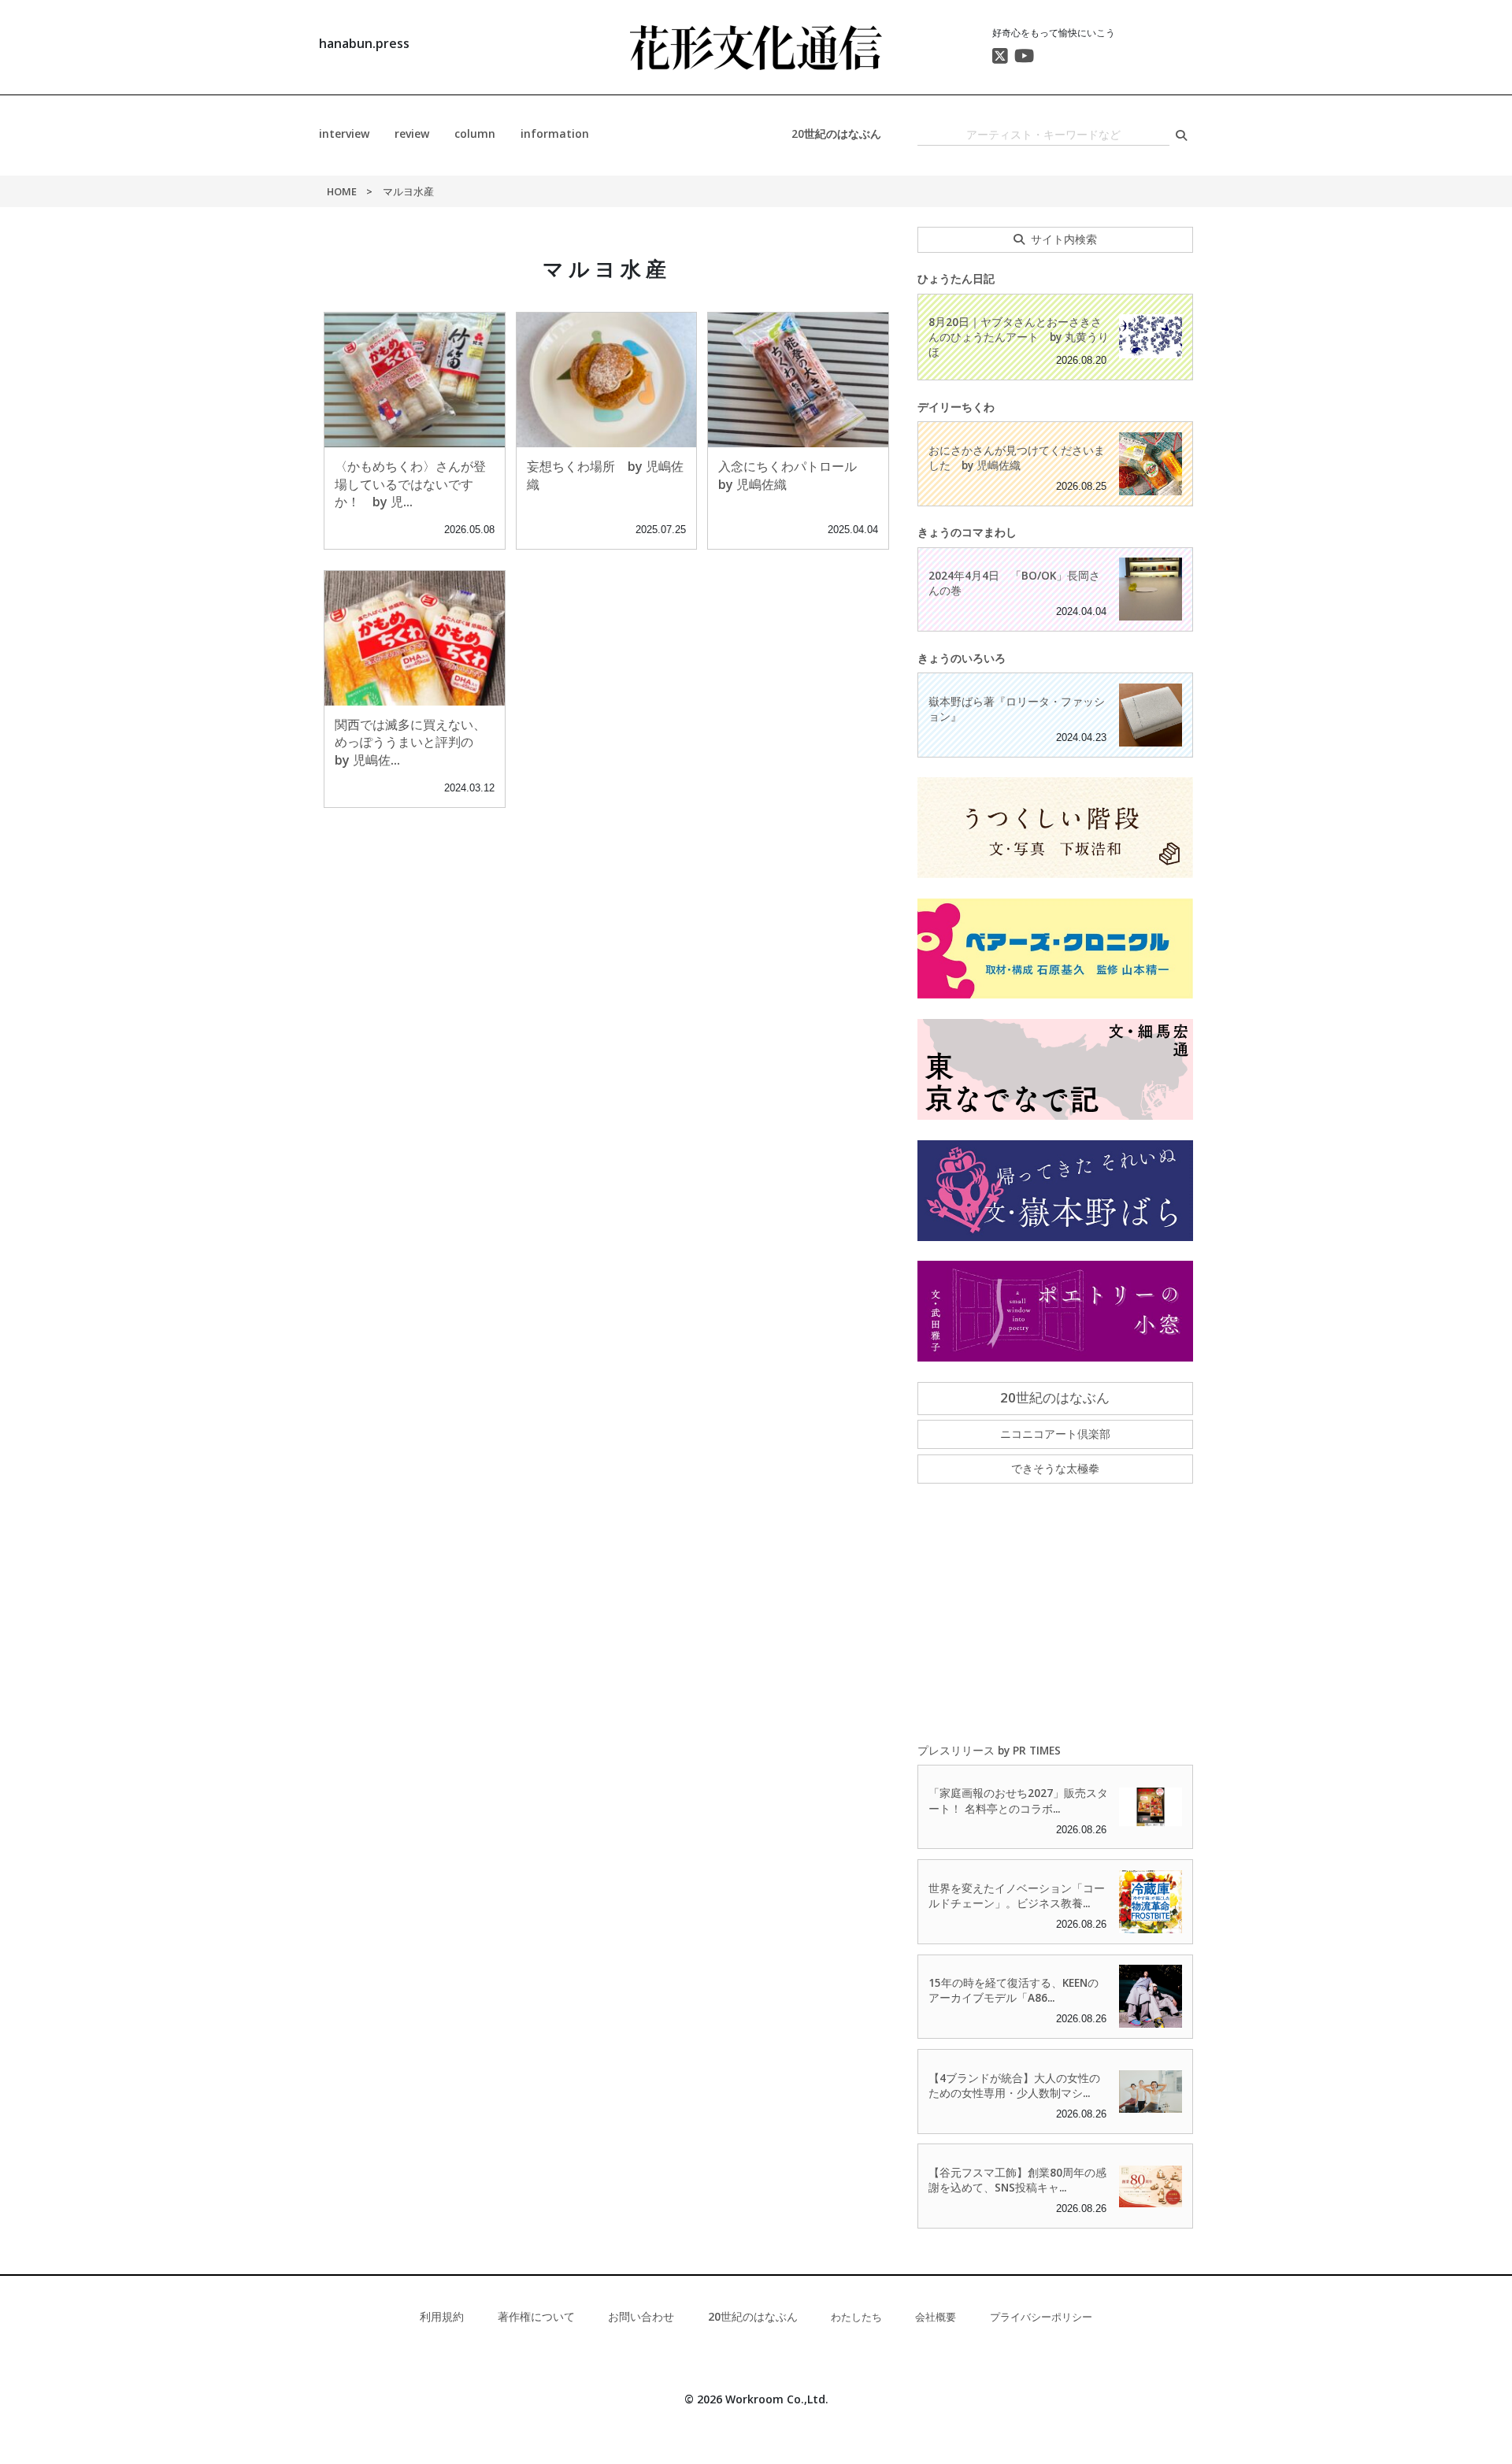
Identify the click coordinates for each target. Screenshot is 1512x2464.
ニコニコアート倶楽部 (1055, 1434)
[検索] (1181, 135)
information (555, 133)
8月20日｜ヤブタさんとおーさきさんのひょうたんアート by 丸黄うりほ (1019, 337)
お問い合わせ (641, 2316)
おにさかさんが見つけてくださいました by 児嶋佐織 (1017, 458)
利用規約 (442, 2316)
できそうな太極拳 (1055, 1468)
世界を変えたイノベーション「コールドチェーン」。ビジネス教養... (1017, 1895)
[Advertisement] (1055, 1614)
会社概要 (936, 2317)
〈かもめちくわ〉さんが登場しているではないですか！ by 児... (410, 484)
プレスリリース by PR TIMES (989, 1750)
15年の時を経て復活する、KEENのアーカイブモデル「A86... (1014, 1990)
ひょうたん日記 (956, 278)
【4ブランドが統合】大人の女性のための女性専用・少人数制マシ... (1014, 2085)
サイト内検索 (1064, 239)
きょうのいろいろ (962, 658)
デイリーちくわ (956, 407)
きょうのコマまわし (967, 532)
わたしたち (856, 2317)
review (412, 133)
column (475, 133)
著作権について (536, 2316)
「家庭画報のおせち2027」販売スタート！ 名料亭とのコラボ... (1018, 1800)
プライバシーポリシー (1041, 2317)
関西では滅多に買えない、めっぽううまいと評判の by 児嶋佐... (410, 742)
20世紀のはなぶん (836, 133)
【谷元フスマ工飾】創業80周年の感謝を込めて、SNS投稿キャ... (1017, 2180)
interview (344, 133)
